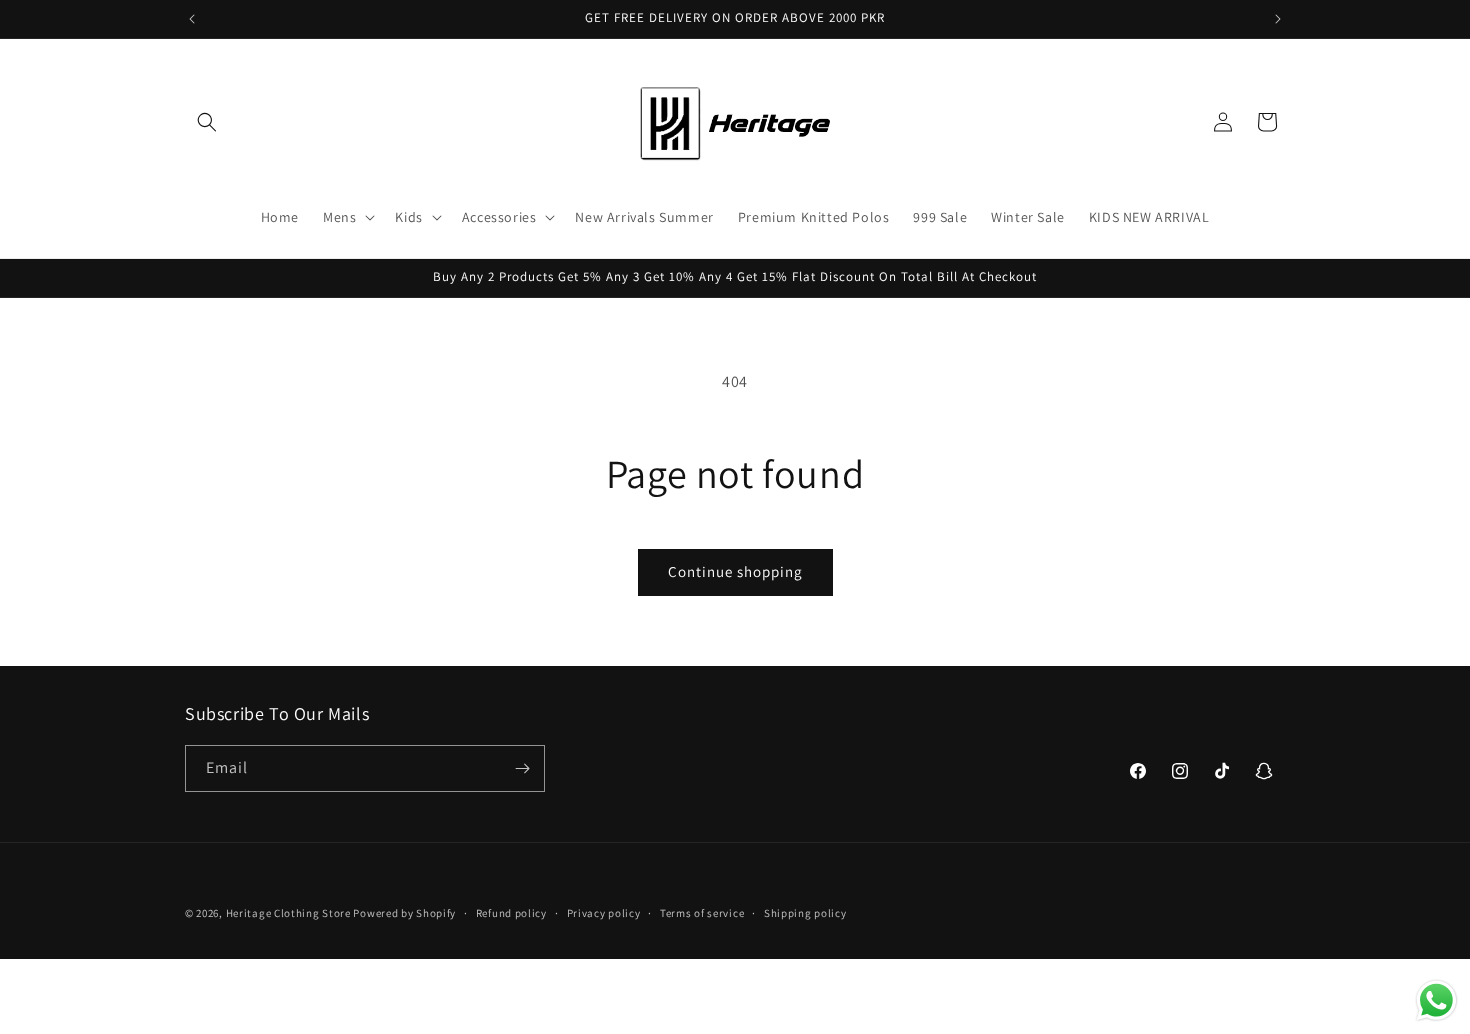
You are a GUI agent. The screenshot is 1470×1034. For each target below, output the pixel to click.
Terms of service (702, 913)
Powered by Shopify (404, 913)
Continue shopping (735, 571)
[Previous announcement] (192, 19)
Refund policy (511, 913)
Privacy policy (604, 913)
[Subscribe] (522, 768)
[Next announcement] (1278, 19)
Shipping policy (805, 913)
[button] (207, 122)
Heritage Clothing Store (288, 913)
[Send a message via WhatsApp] (1436, 1000)
